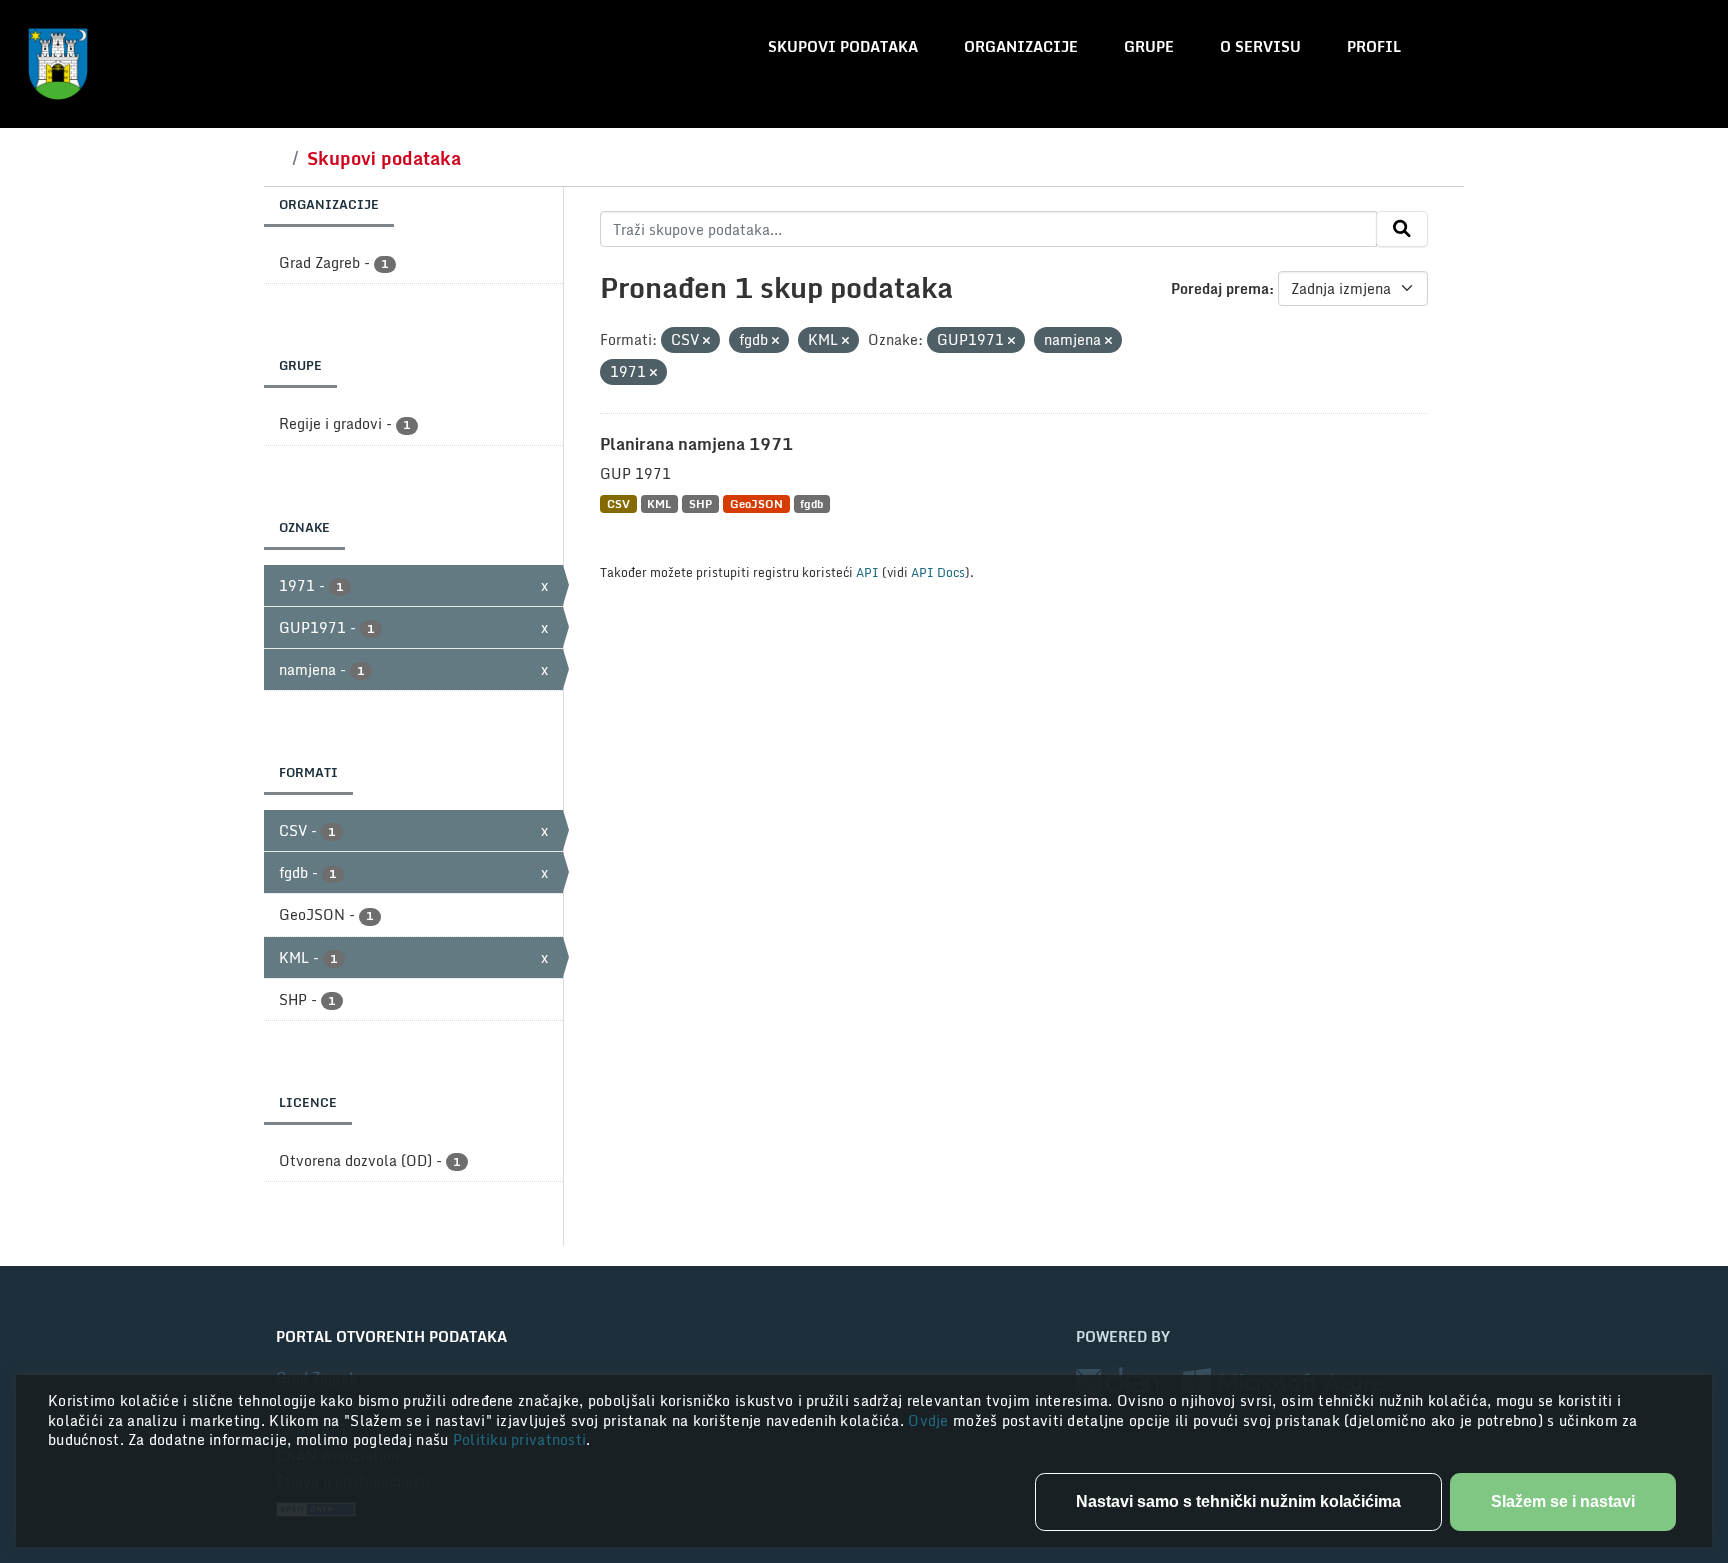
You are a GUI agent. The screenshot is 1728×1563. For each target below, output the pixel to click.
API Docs (938, 572)
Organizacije (1021, 46)
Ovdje (930, 1420)
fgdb (811, 503)
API (867, 572)
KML (659, 503)
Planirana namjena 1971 (696, 444)
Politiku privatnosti (520, 1439)
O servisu (1260, 46)
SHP (700, 503)
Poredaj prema (1220, 288)
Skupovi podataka (843, 46)
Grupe (1149, 46)
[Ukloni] (706, 341)
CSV (618, 503)
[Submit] (1402, 229)
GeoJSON (756, 503)
